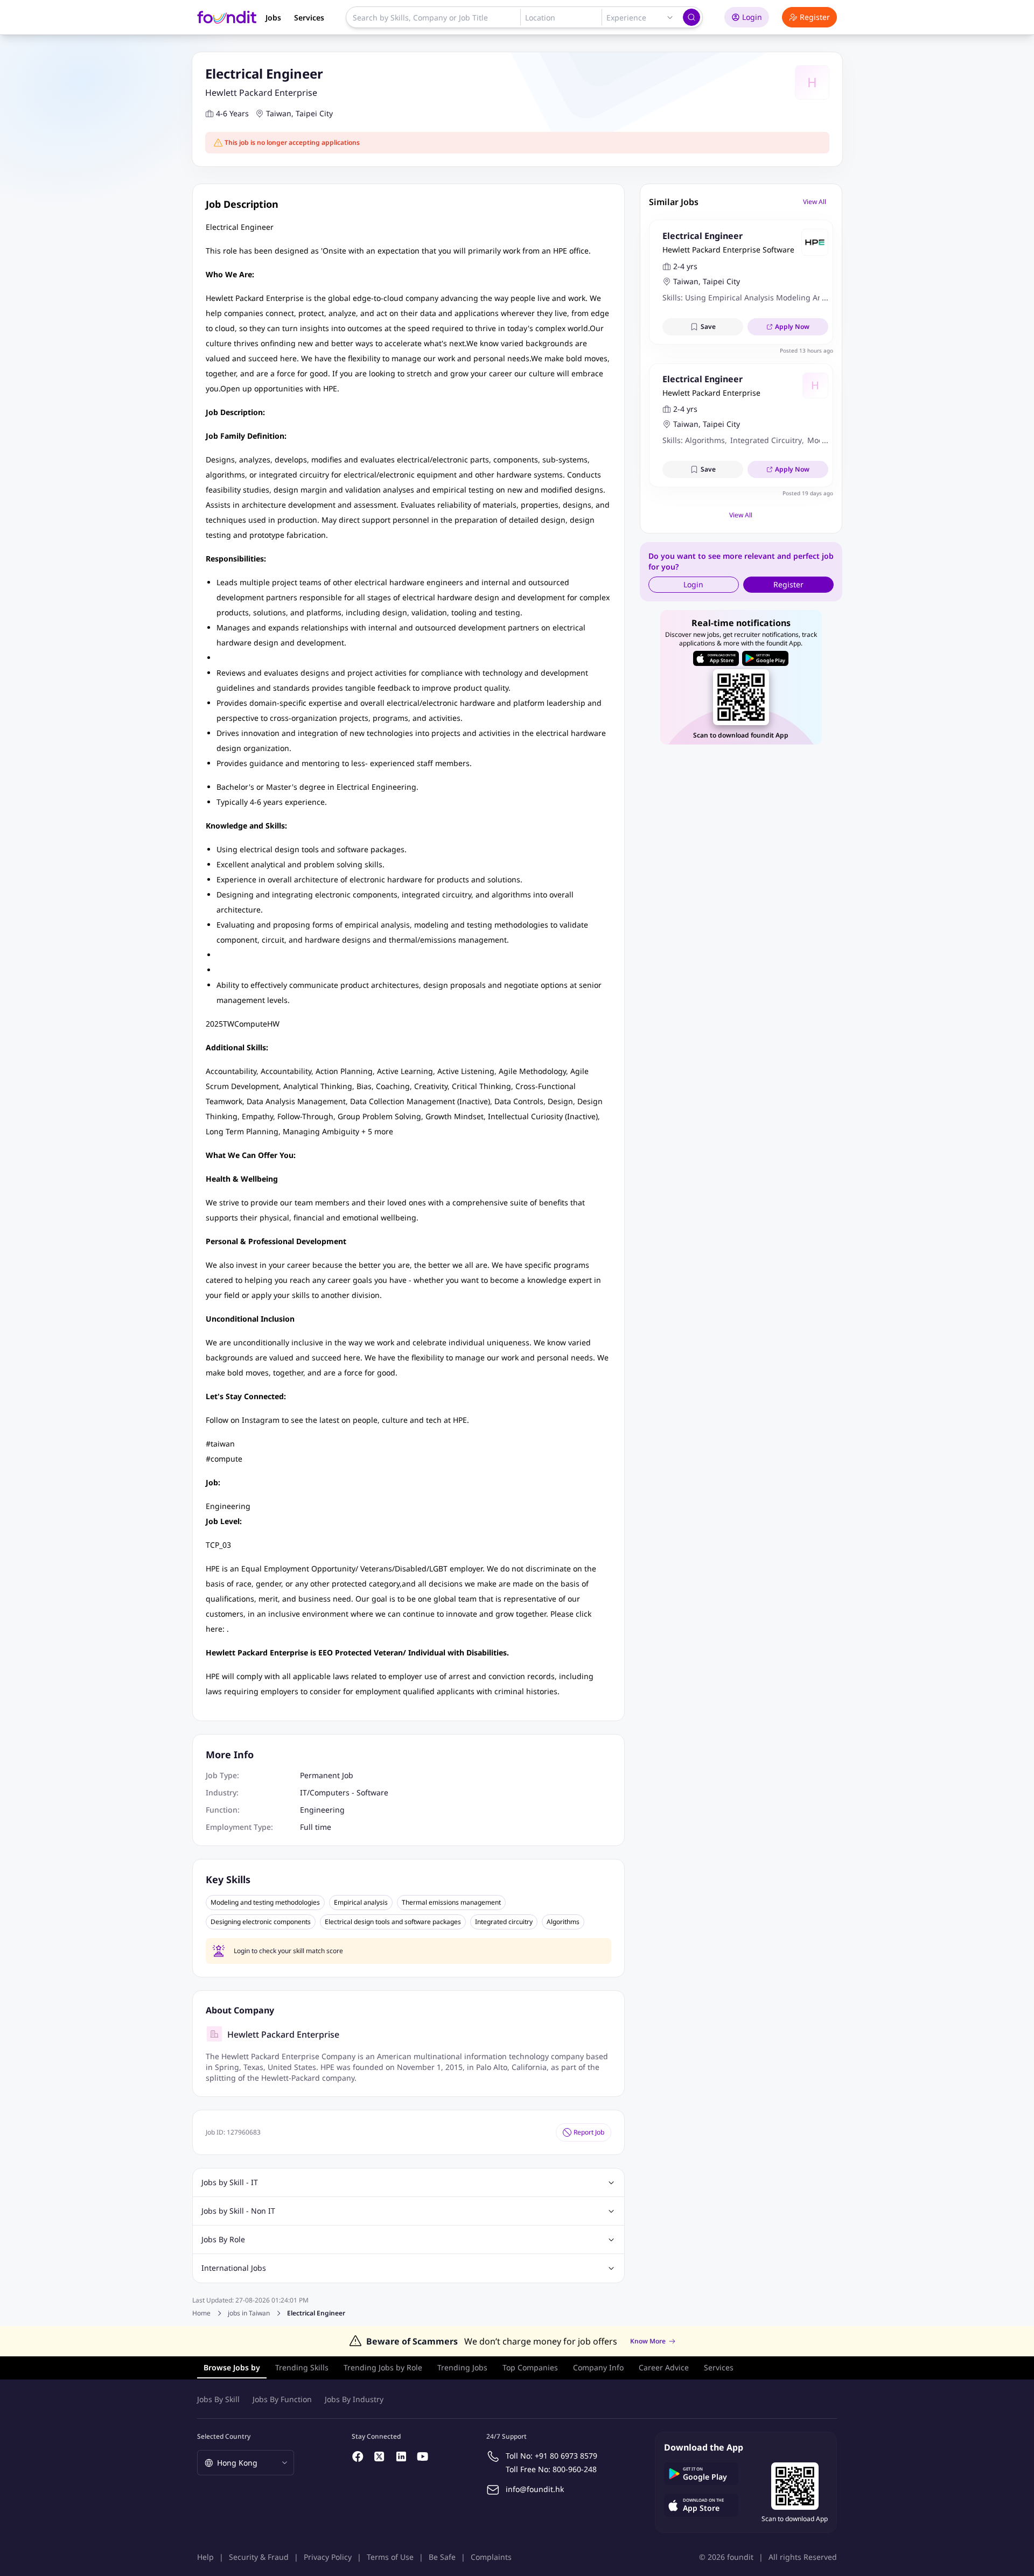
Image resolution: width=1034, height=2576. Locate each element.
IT (303, 1792)
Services (309, 17)
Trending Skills (302, 2367)
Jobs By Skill (218, 2399)
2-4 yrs (685, 266)
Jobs (273, 17)
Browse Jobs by (232, 2367)
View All (815, 202)
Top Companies (530, 2367)
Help (205, 2557)
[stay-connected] (358, 2456)
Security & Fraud (259, 2557)
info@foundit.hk (535, 2489)
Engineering (322, 1810)
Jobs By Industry (354, 2399)
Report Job (589, 2132)
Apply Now (792, 327)
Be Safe (442, 2557)
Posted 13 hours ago (806, 350)
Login (752, 17)
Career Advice (664, 2367)
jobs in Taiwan (249, 2313)
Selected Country (224, 2436)
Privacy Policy (328, 2557)
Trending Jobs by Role (383, 2367)
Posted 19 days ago (808, 493)
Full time (316, 1827)
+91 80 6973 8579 (566, 2456)
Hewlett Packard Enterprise (261, 93)
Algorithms (563, 1922)
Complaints (491, 2557)
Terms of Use (390, 2557)
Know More (648, 2341)
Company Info (598, 2367)
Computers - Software (349, 1792)
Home (201, 2313)
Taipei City (314, 113)
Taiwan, (280, 113)
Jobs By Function (282, 2399)
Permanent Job (327, 1775)
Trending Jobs (462, 2367)
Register (815, 17)
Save (708, 327)
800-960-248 (575, 2469)
